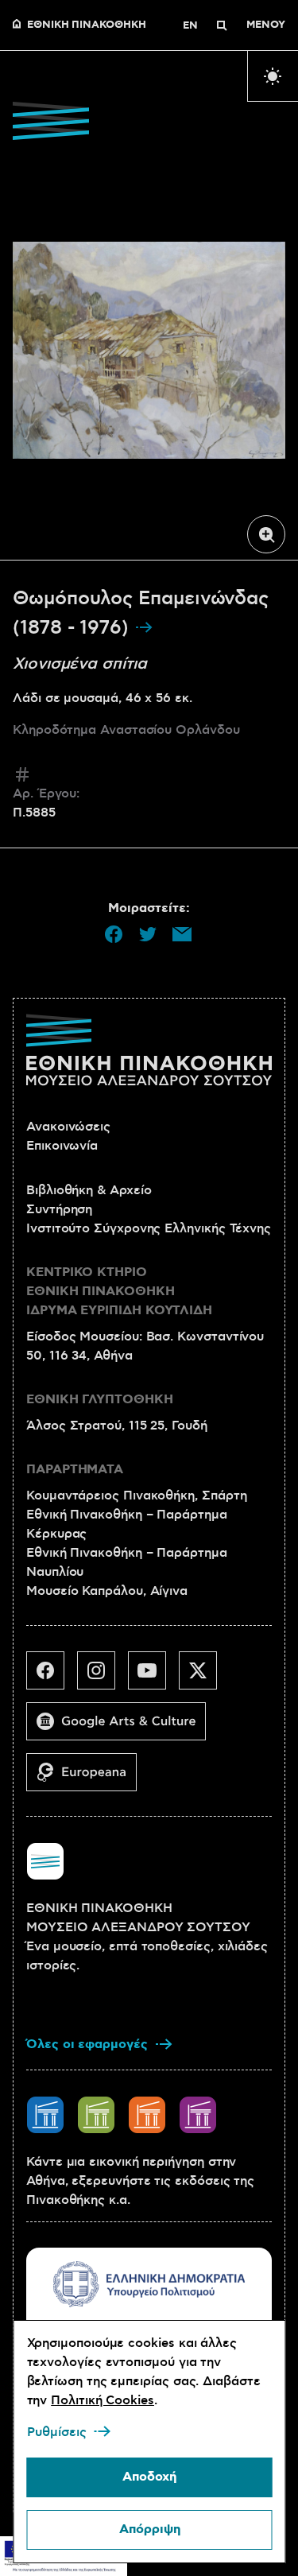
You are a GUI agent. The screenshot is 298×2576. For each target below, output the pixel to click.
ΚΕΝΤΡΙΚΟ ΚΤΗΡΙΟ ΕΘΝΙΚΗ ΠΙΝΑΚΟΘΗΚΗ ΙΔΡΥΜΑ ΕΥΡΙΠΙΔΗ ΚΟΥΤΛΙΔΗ (119, 1292)
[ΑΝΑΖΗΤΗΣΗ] (222, 25)
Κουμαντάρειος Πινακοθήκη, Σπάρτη (136, 1496)
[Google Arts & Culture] (122, 1728)
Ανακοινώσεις (68, 1127)
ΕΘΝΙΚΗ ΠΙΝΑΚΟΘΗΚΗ (87, 25)
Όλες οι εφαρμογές (87, 2045)
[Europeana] (88, 1779)
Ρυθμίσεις (56, 2432)
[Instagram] (103, 1677)
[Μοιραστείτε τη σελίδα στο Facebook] (114, 934)
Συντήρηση (59, 1209)
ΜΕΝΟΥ (266, 25)
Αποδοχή (149, 2477)
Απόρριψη (149, 2529)
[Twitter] (204, 1677)
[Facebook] (52, 1677)
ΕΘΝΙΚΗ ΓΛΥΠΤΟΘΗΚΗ (100, 1400)
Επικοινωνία (62, 1146)
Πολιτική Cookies (103, 2400)
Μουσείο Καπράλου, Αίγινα (107, 1591)
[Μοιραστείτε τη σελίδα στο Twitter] (148, 934)
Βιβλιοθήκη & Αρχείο (89, 1190)
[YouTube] (153, 1677)
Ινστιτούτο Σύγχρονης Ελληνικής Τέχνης (149, 1228)
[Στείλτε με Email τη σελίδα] (182, 934)
